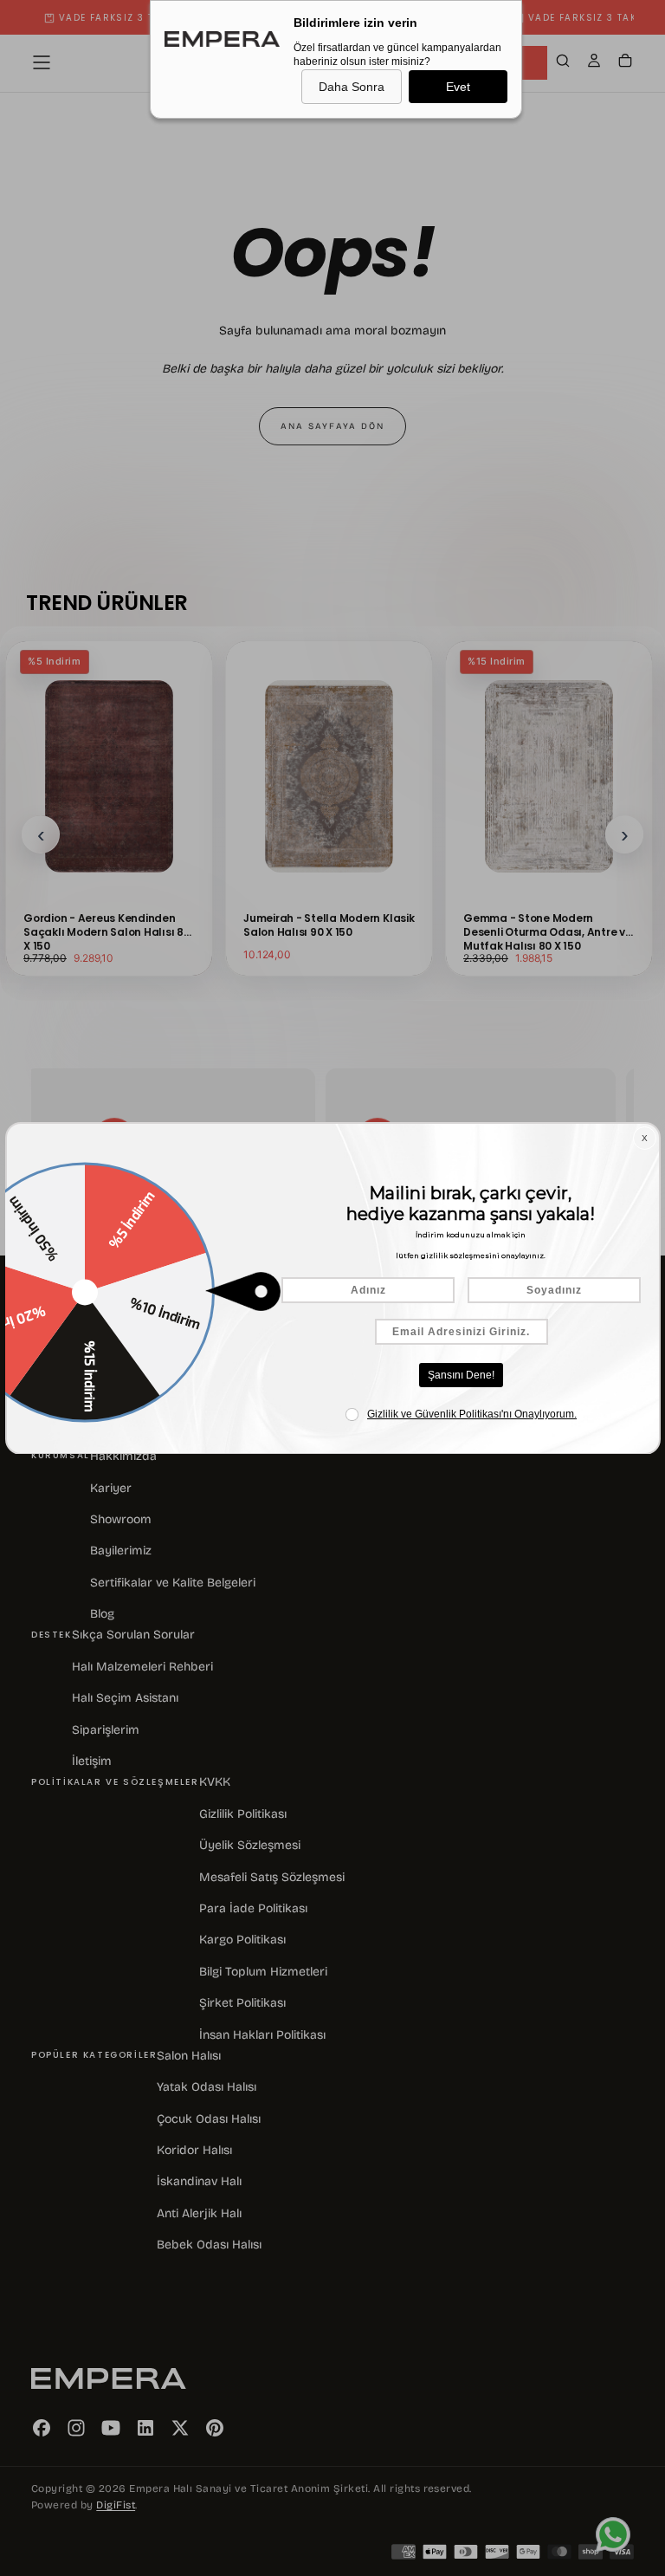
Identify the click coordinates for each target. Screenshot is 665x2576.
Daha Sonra (352, 87)
